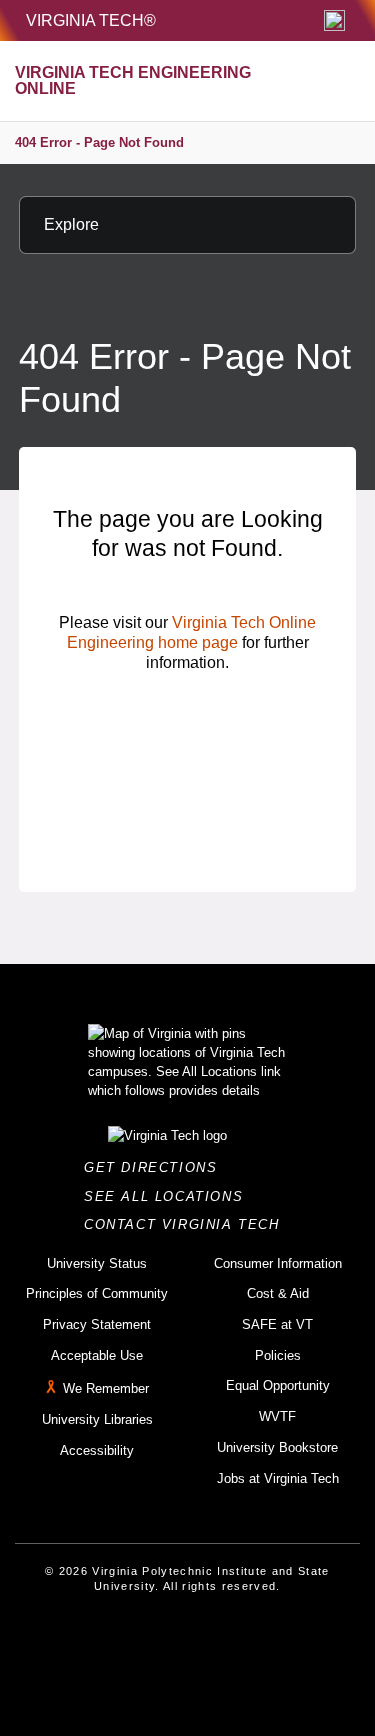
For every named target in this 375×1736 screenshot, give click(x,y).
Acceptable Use (97, 1355)
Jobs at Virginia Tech (278, 1478)
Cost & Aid (278, 1293)
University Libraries (97, 1419)
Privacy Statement (97, 1324)
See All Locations (169, 1196)
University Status (97, 1263)
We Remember (106, 1389)
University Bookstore (277, 1447)
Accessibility (97, 1450)
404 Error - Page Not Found (99, 142)
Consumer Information (278, 1263)
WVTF (277, 1416)
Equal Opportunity (278, 1385)
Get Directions (156, 1167)
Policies (278, 1355)
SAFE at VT (277, 1324)
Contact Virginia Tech (187, 1224)
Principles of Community (97, 1293)
